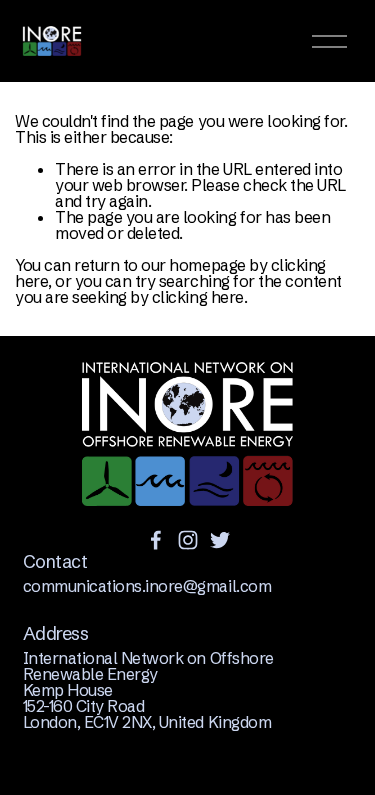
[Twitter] (220, 540)
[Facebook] (156, 540)
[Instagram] (188, 540)
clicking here (198, 297)
